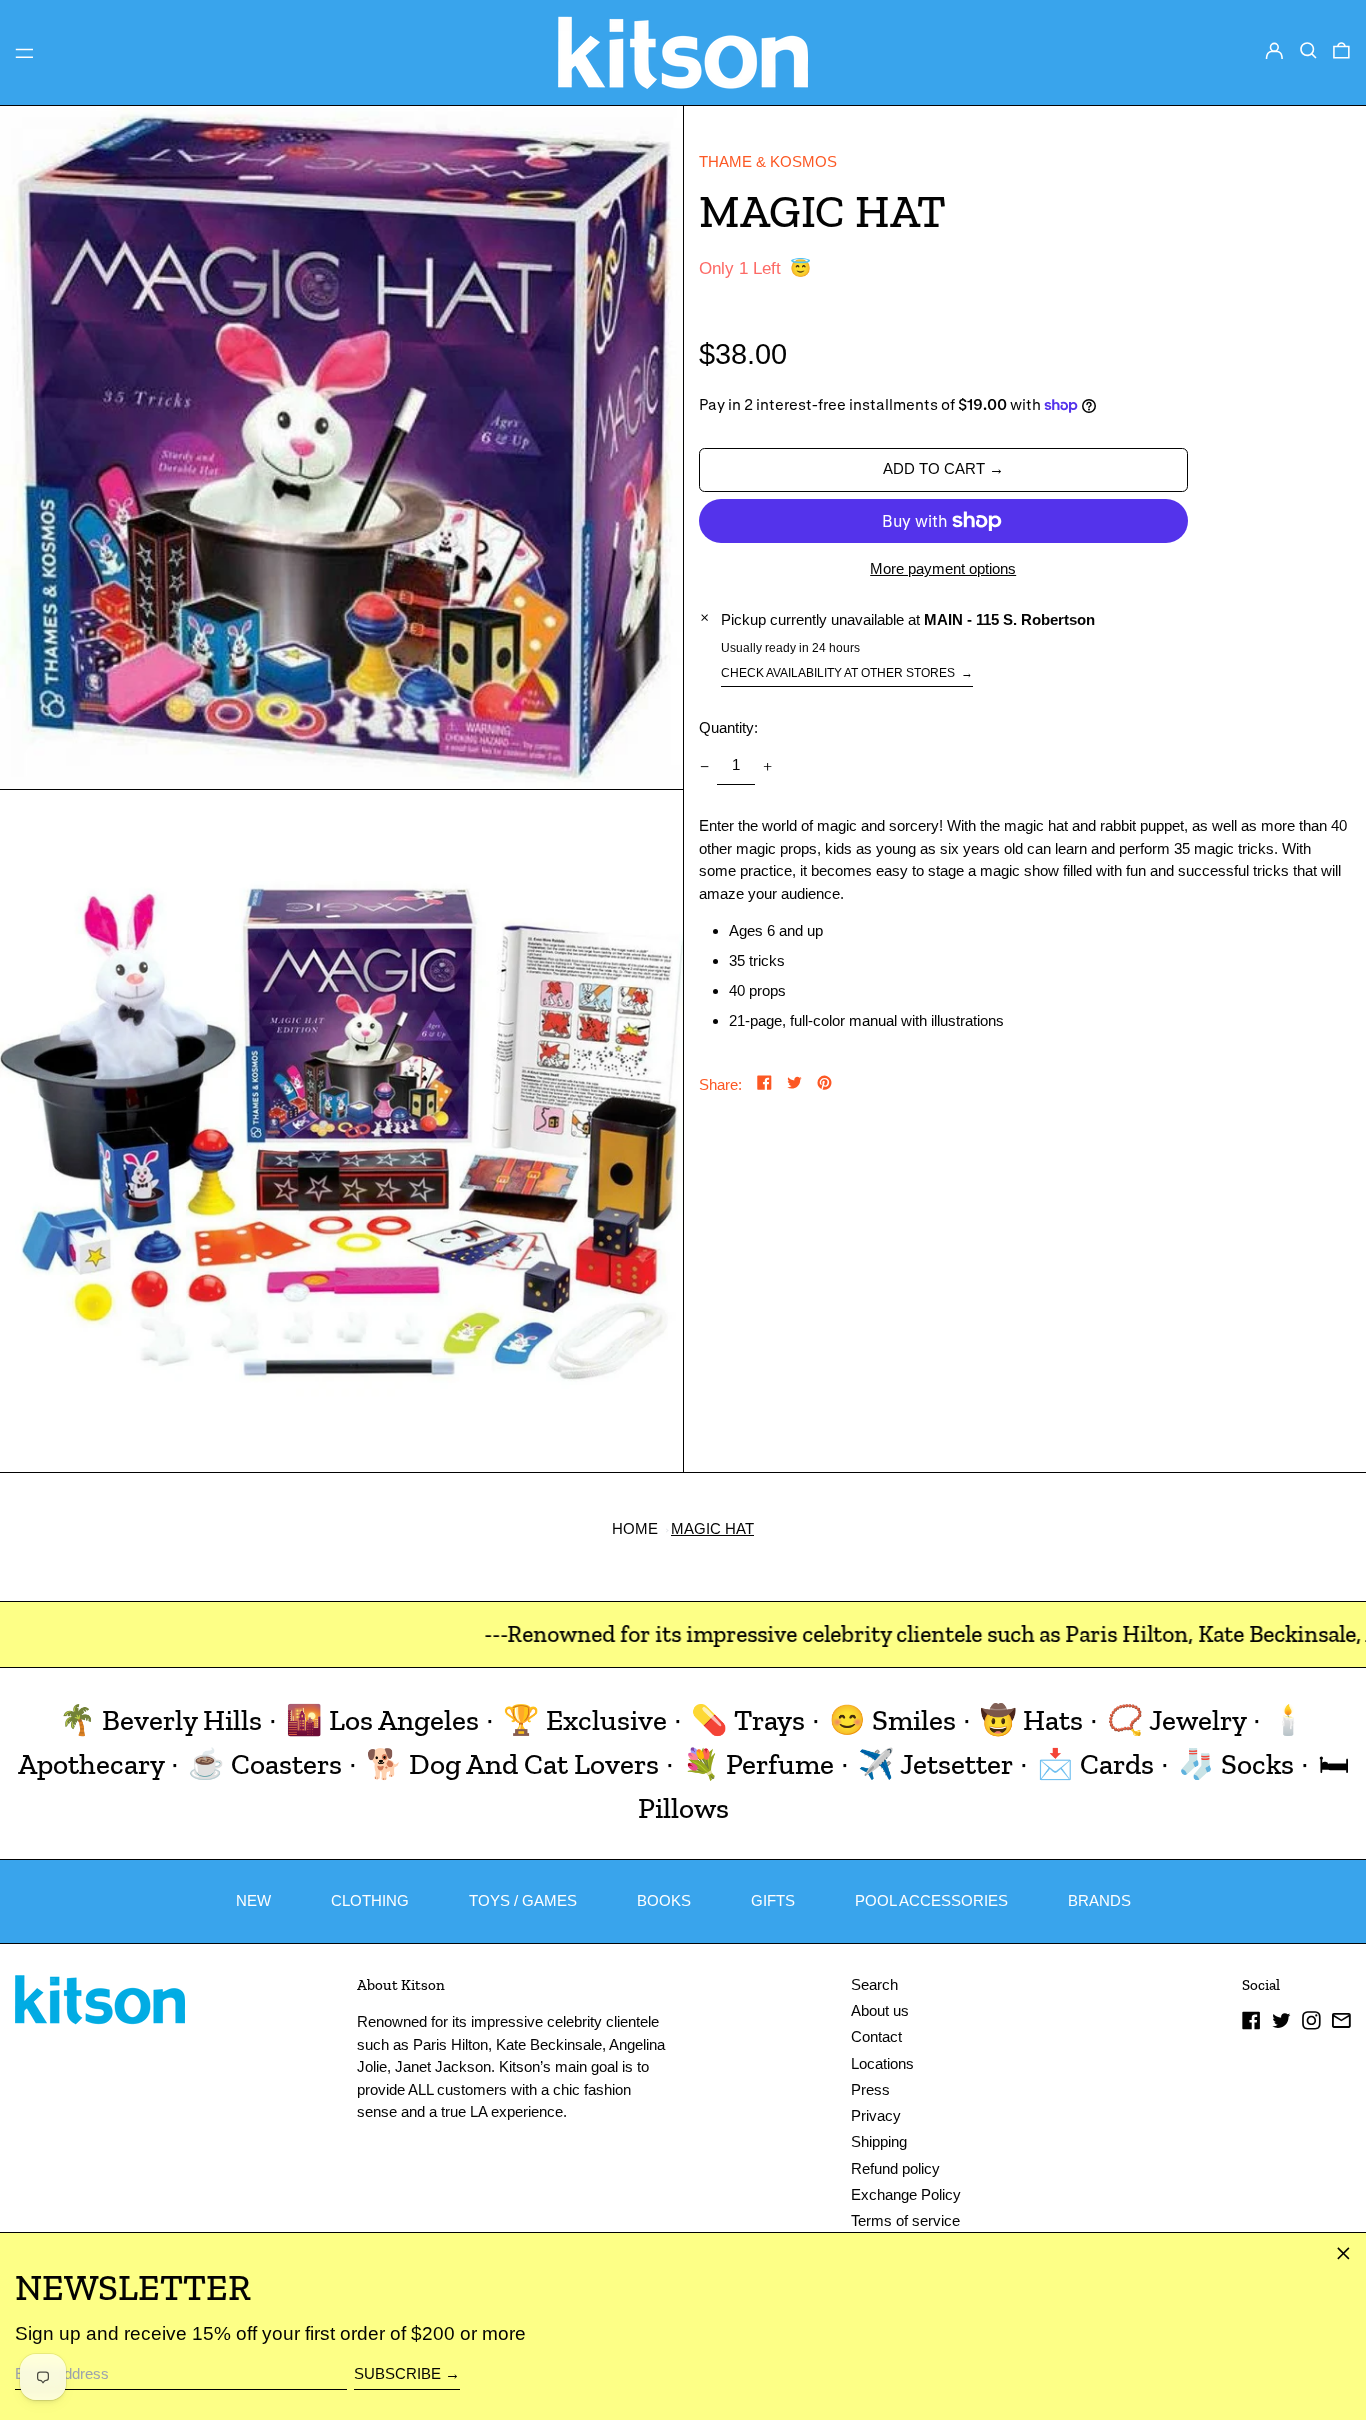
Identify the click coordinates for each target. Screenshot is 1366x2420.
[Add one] (768, 766)
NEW (253, 1900)
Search (874, 1984)
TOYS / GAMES (523, 1900)
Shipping (879, 2141)
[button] (1308, 51)
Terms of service (905, 2220)
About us (880, 2010)
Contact (876, 2036)
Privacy (876, 2115)
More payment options (943, 568)
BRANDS (1099, 1900)
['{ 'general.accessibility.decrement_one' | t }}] (704, 766)
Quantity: (728, 727)
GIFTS (773, 1900)
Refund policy (895, 2168)
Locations (882, 2063)
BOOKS (664, 1900)
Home (635, 1528)
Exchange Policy (906, 2194)
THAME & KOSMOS (768, 161)
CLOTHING (370, 1900)
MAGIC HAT (712, 1528)
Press (870, 2089)
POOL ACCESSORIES (931, 1900)
